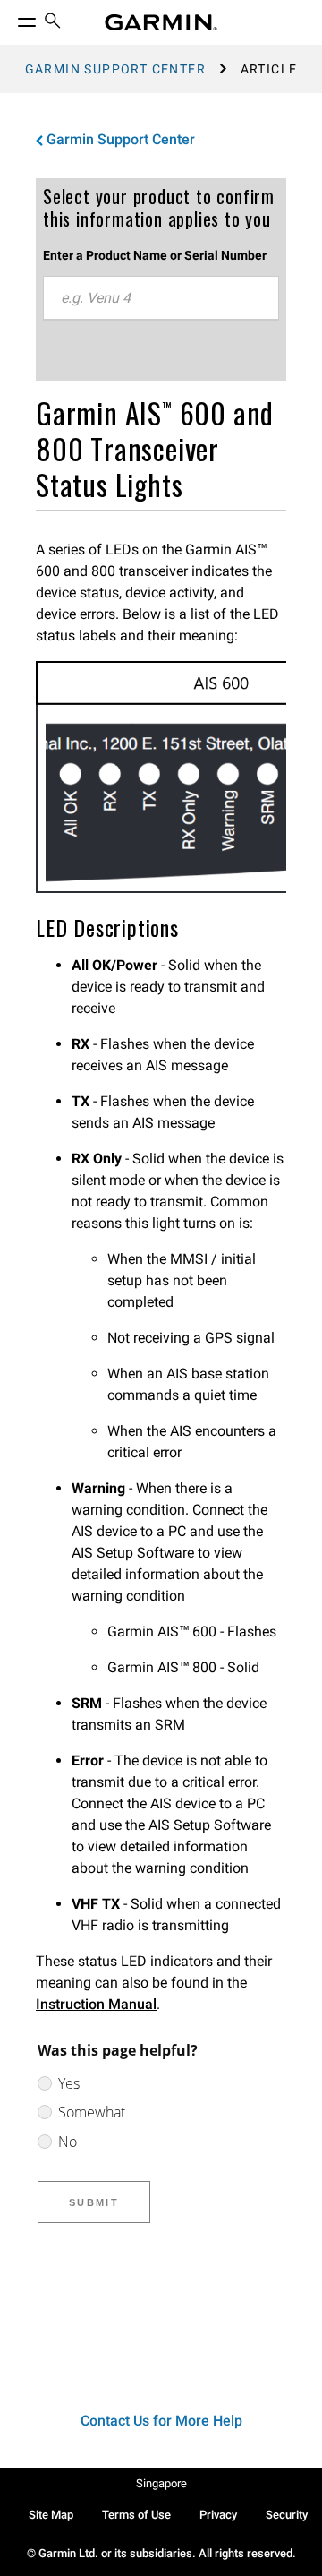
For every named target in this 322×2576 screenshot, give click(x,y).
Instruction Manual (96, 2004)
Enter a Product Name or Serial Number (155, 255)
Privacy (218, 2515)
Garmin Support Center (115, 69)
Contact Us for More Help (161, 2421)
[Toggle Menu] (11, 18)
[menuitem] (53, 23)
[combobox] (161, 298)
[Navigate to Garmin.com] (161, 22)
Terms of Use (136, 2515)
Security (287, 2515)
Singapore (161, 2483)
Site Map (51, 2515)
